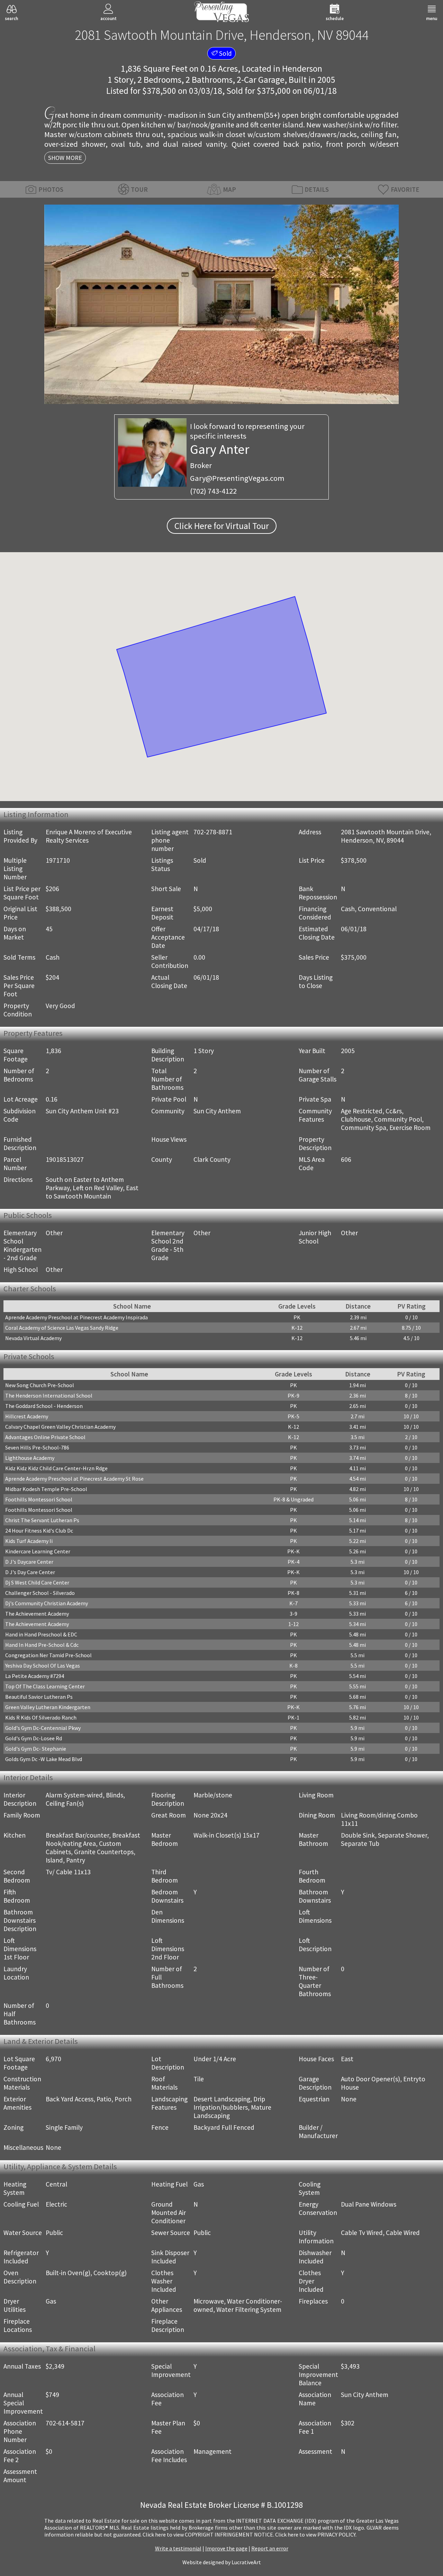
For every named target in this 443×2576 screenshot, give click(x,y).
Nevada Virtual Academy (33, 1338)
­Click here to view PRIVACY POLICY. (316, 2534)
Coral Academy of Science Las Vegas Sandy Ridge (62, 1328)
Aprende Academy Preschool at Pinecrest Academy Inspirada (76, 1317)
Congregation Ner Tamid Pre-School (48, 1655)
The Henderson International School (49, 1395)
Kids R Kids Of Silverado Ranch (41, 1717)
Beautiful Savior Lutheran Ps (39, 1697)
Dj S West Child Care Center (37, 1582)
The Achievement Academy (37, 1614)
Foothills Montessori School (39, 1499)
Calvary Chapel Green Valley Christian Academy (60, 1427)
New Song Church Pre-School (40, 1385)
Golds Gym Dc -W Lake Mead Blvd (44, 1759)
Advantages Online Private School (45, 1437)
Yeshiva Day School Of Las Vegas (43, 1666)
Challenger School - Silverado (40, 1593)
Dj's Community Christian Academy (47, 1603)
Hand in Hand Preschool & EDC (41, 1634)
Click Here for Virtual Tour (222, 526)
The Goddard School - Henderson (44, 1406)
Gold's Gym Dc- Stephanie (36, 1749)
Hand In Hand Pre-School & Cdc (42, 1645)
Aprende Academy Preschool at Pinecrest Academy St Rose (74, 1479)
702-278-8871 (213, 832)
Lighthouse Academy (30, 1458)
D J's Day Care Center (30, 1572)
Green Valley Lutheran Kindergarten (48, 1707)
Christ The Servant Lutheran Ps (42, 1520)
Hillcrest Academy (27, 1416)
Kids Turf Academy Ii (29, 1541)
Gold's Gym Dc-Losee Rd (34, 1738)
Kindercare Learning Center (38, 1551)
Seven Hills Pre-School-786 (37, 1447)
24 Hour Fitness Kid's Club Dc (39, 1531)
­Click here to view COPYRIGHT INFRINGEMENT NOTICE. (208, 2534)
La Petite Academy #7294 (35, 1676)
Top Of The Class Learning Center (45, 1686)
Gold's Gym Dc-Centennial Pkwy (43, 1728)
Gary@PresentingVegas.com (237, 478)
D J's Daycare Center (29, 1562)
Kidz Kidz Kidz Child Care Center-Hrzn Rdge (56, 1468)
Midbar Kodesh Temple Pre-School (46, 1489)
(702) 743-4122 (213, 491)
